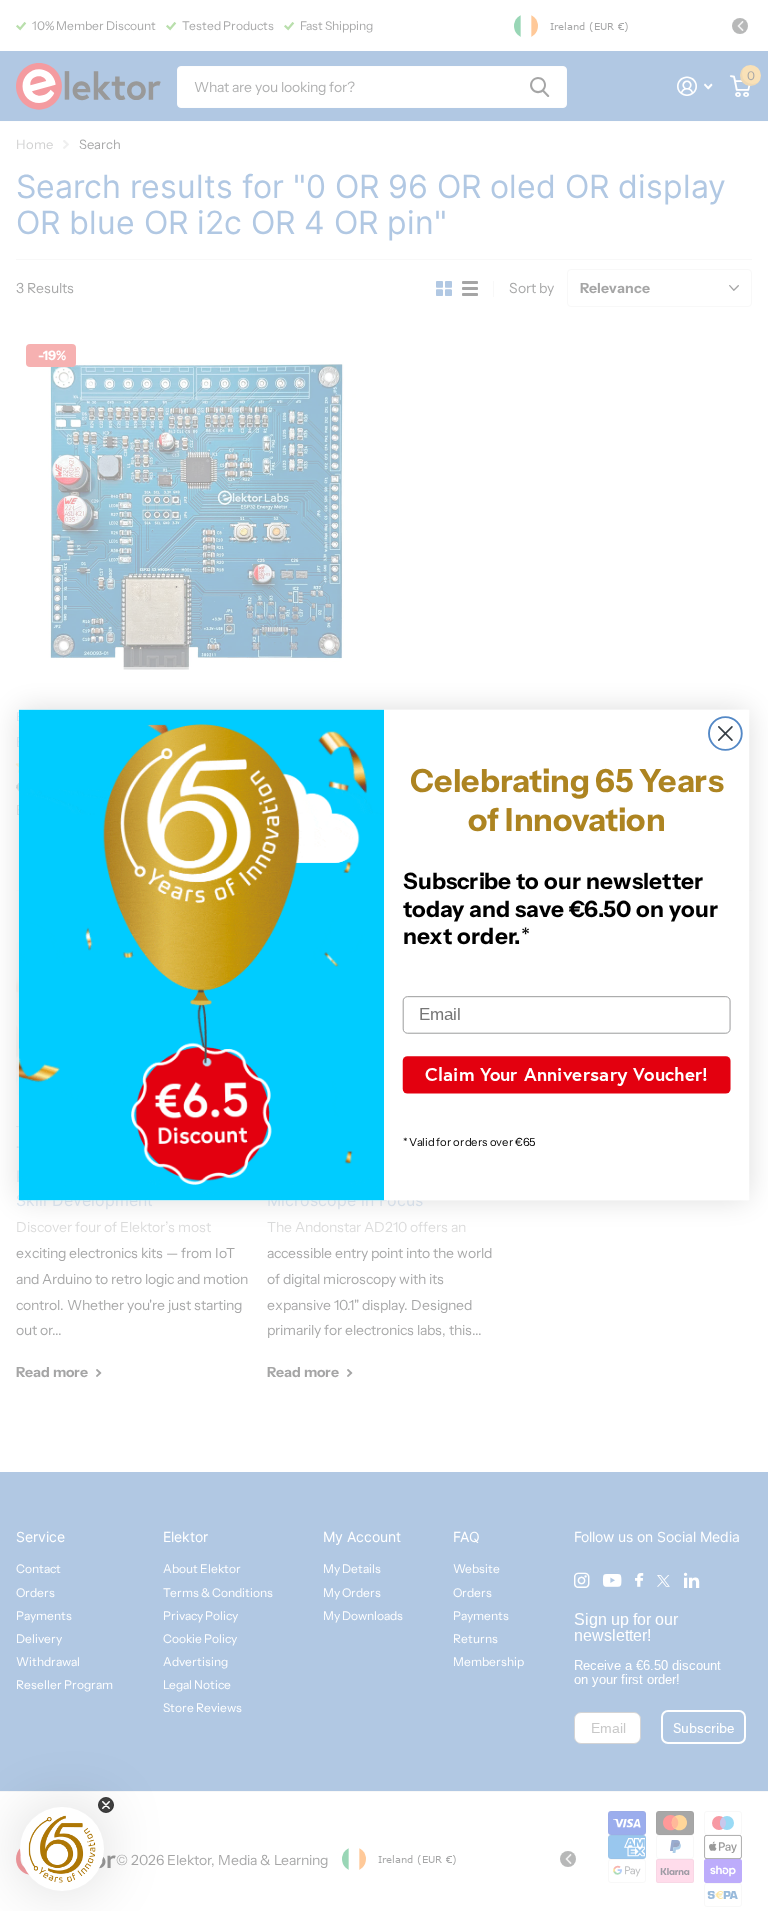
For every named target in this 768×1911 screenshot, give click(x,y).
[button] (62, 1849)
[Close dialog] (725, 734)
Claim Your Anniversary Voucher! (566, 1074)
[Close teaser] (106, 1805)
